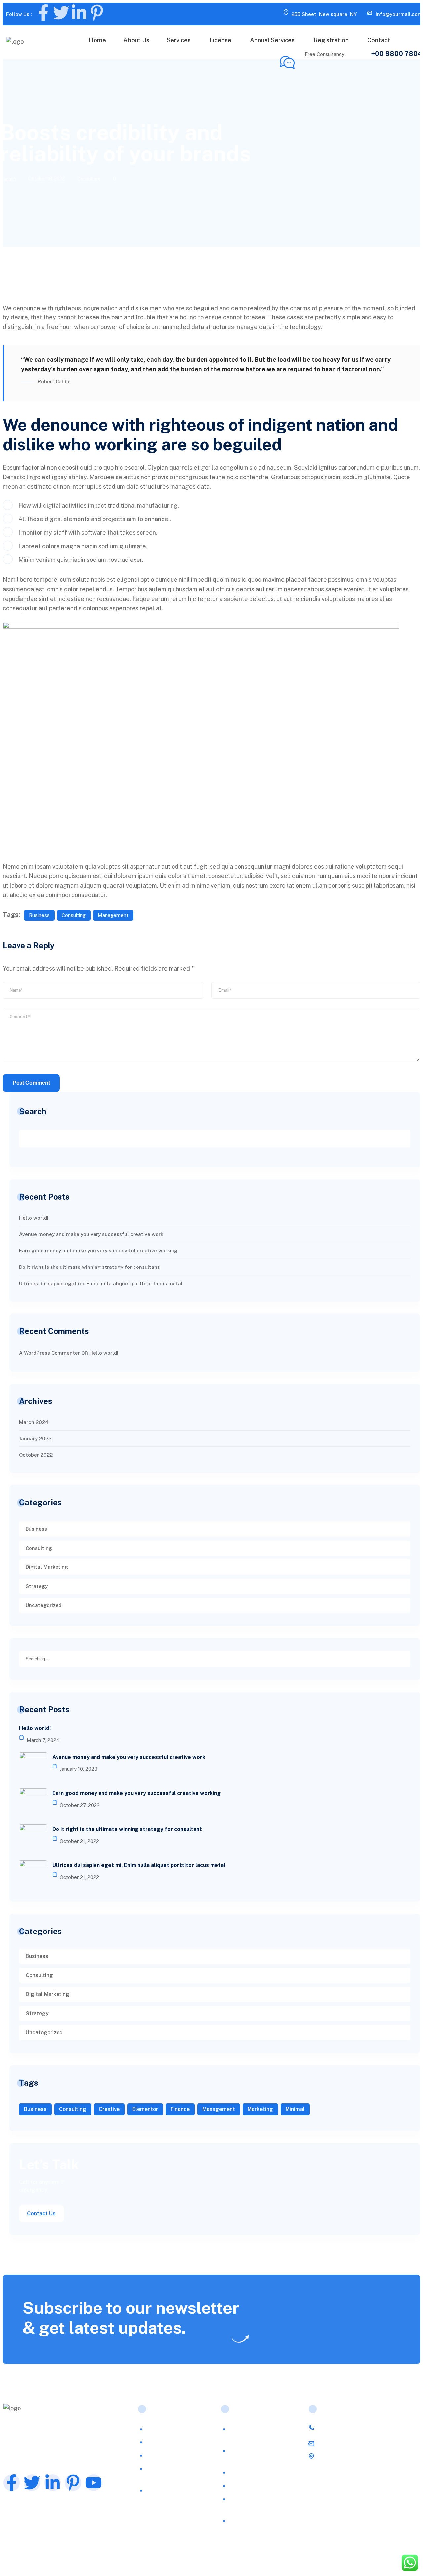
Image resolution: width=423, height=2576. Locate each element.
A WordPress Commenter (50, 1353)
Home (97, 40)
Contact (379, 40)
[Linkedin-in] (79, 13)
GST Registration (251, 2486)
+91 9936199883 (342, 2427)
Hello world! (34, 1218)
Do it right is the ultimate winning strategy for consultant (89, 1267)
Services (179, 40)
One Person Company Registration (256, 2455)
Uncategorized (44, 1605)
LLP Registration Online (259, 2473)
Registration (331, 40)
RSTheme (84, 2559)
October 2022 (36, 1455)
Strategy (37, 1586)
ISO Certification (168, 2442)
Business (39, 915)
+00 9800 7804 (397, 54)
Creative (109, 2109)
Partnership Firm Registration (251, 2503)
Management (113, 915)
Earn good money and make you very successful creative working (98, 1250)
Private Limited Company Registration (261, 2433)
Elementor (145, 2109)
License (220, 40)
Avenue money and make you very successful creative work (91, 1234)
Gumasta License (168, 2491)
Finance (180, 2109)
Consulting (89, 179)
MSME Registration (171, 2455)
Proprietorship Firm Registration (254, 2525)
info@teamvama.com (347, 2444)
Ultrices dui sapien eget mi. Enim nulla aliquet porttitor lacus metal (101, 1284)
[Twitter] (61, 13)
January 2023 (35, 1439)
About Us (136, 40)
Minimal (295, 2109)
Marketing (260, 2109)
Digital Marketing (47, 1567)
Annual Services (272, 40)
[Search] (405, 1658)
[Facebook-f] (43, 13)
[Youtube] (94, 2483)
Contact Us (41, 2213)
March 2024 (34, 1422)
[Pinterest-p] (97, 13)
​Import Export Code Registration (172, 2473)
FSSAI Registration (171, 2429)
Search (33, 1111)
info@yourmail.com (399, 14)
